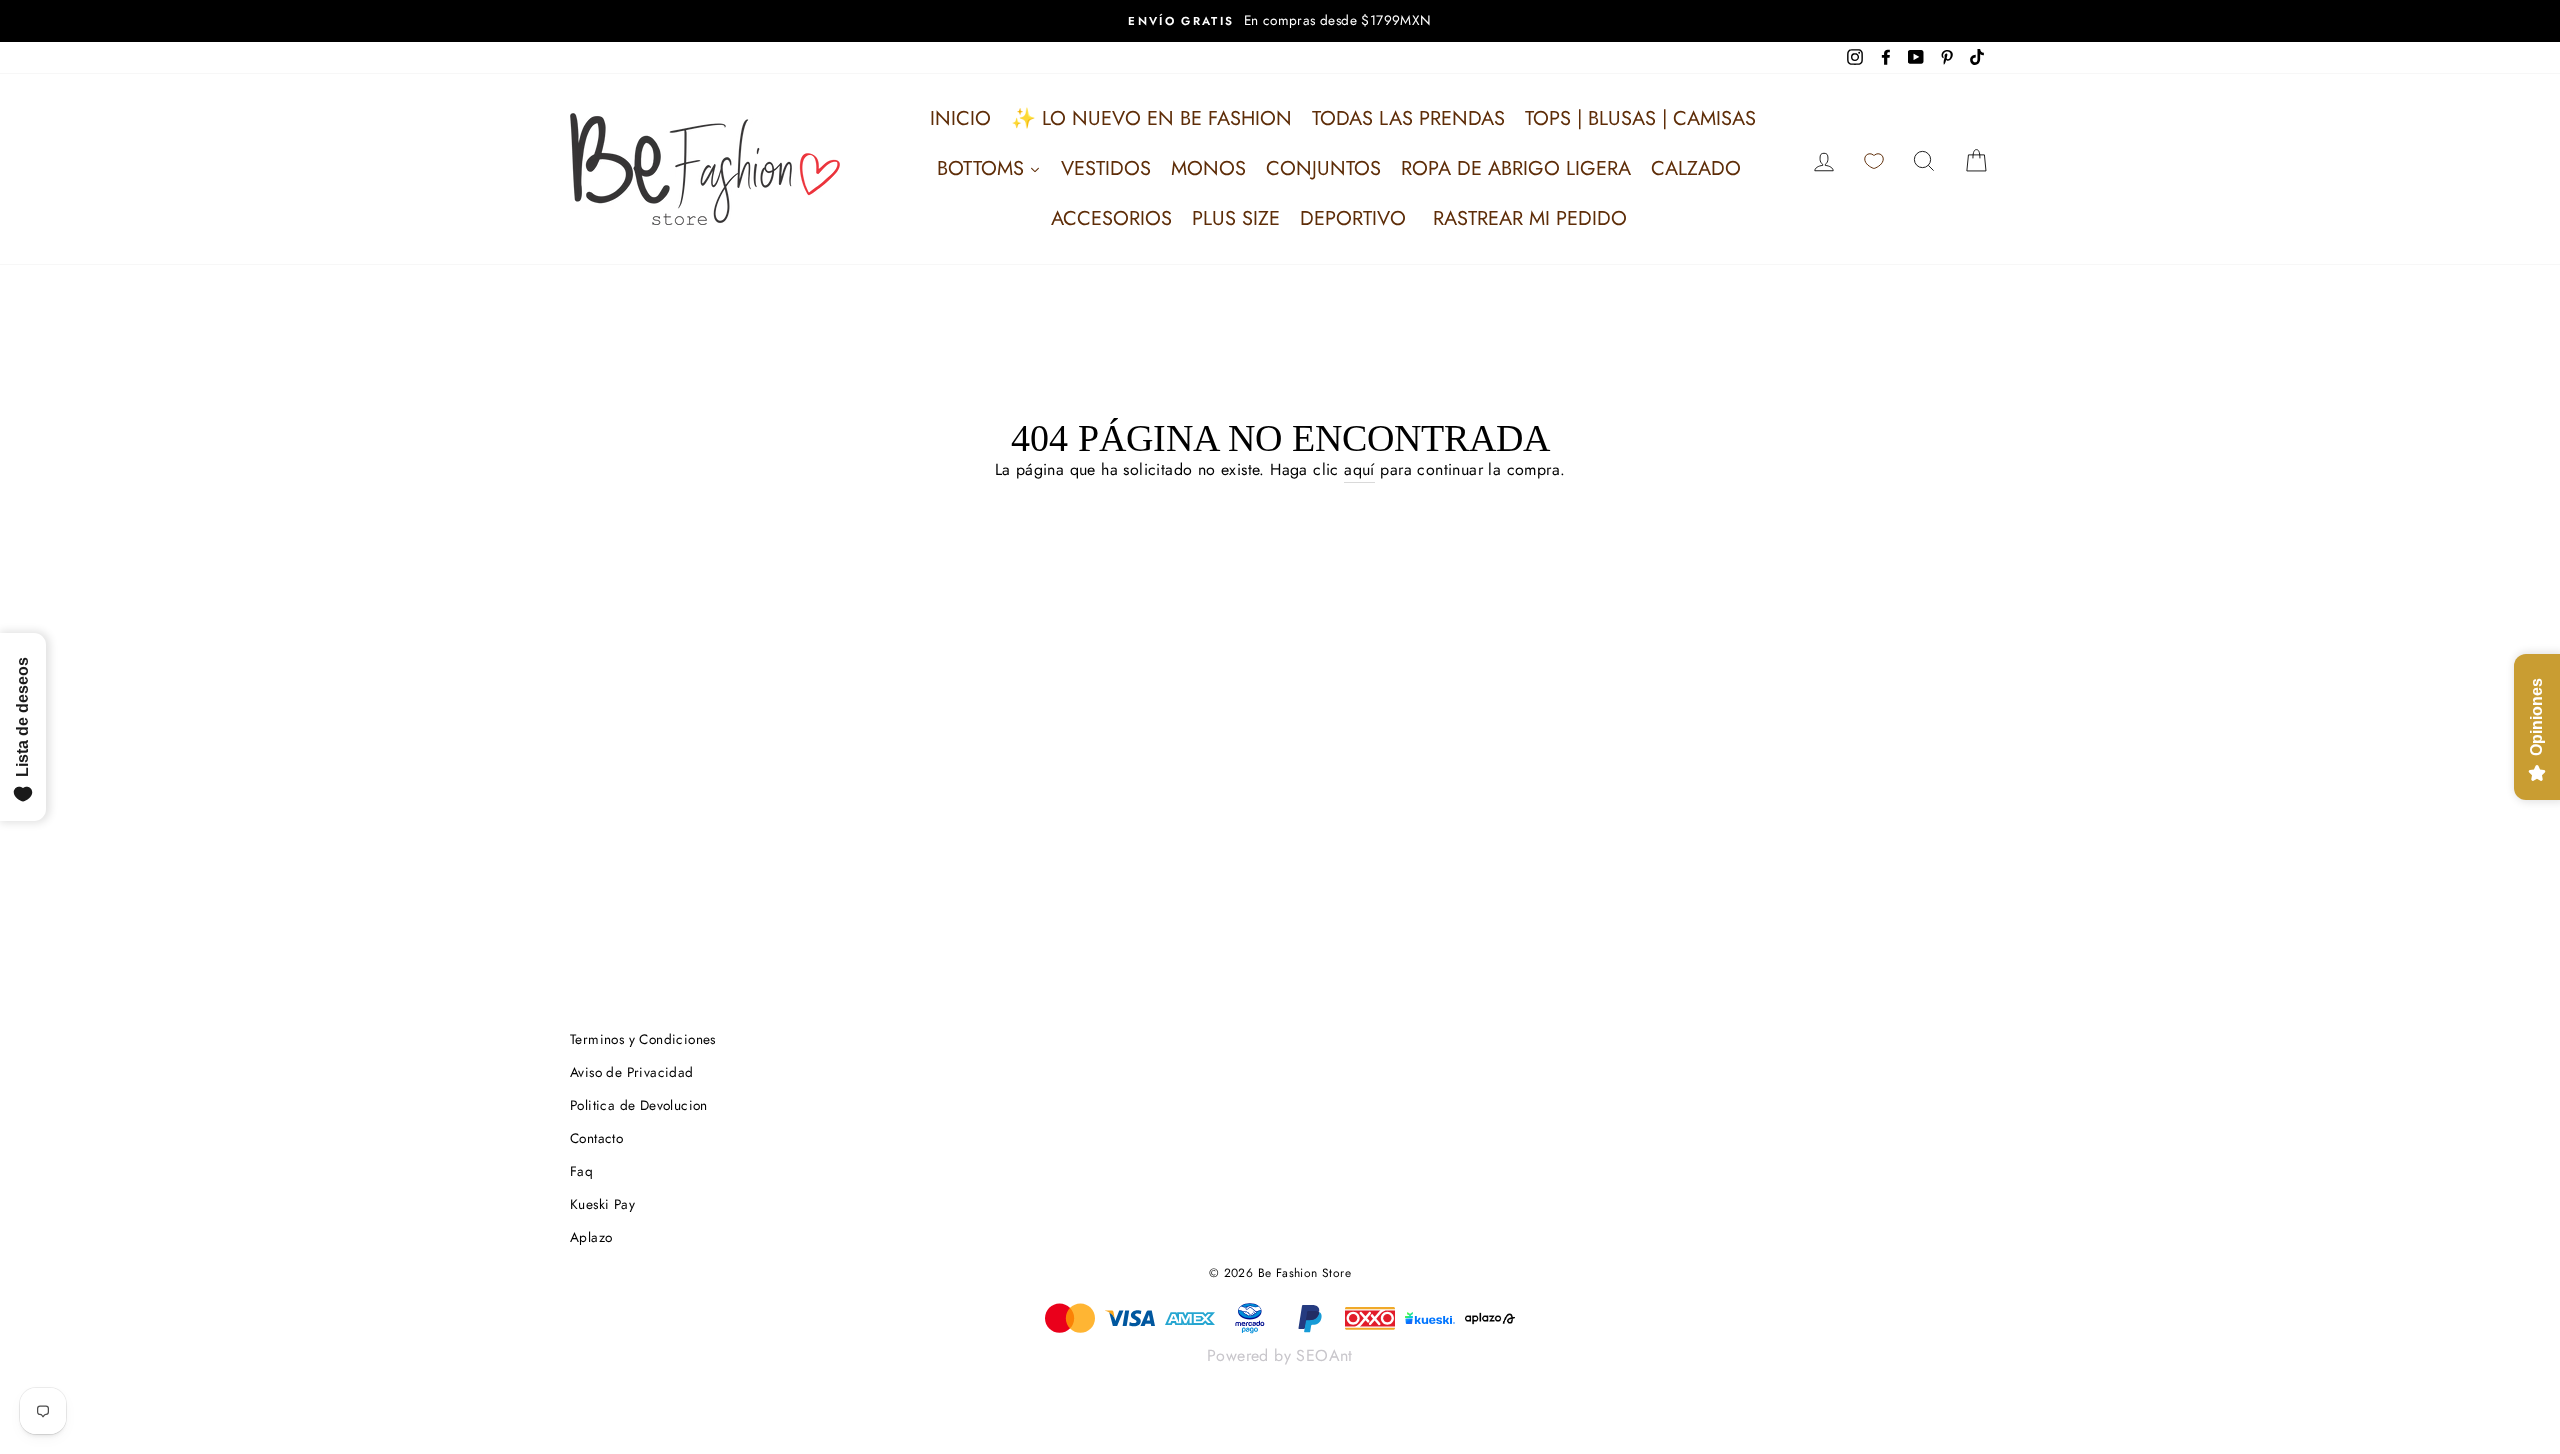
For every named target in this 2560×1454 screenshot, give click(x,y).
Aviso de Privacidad (632, 1072)
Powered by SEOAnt (1280, 1355)
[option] (1280, 21)
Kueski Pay (602, 1204)
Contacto (596, 1138)
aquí (1359, 469)
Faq (581, 1171)
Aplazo (591, 1237)
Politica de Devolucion (639, 1105)
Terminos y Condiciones (643, 1039)
